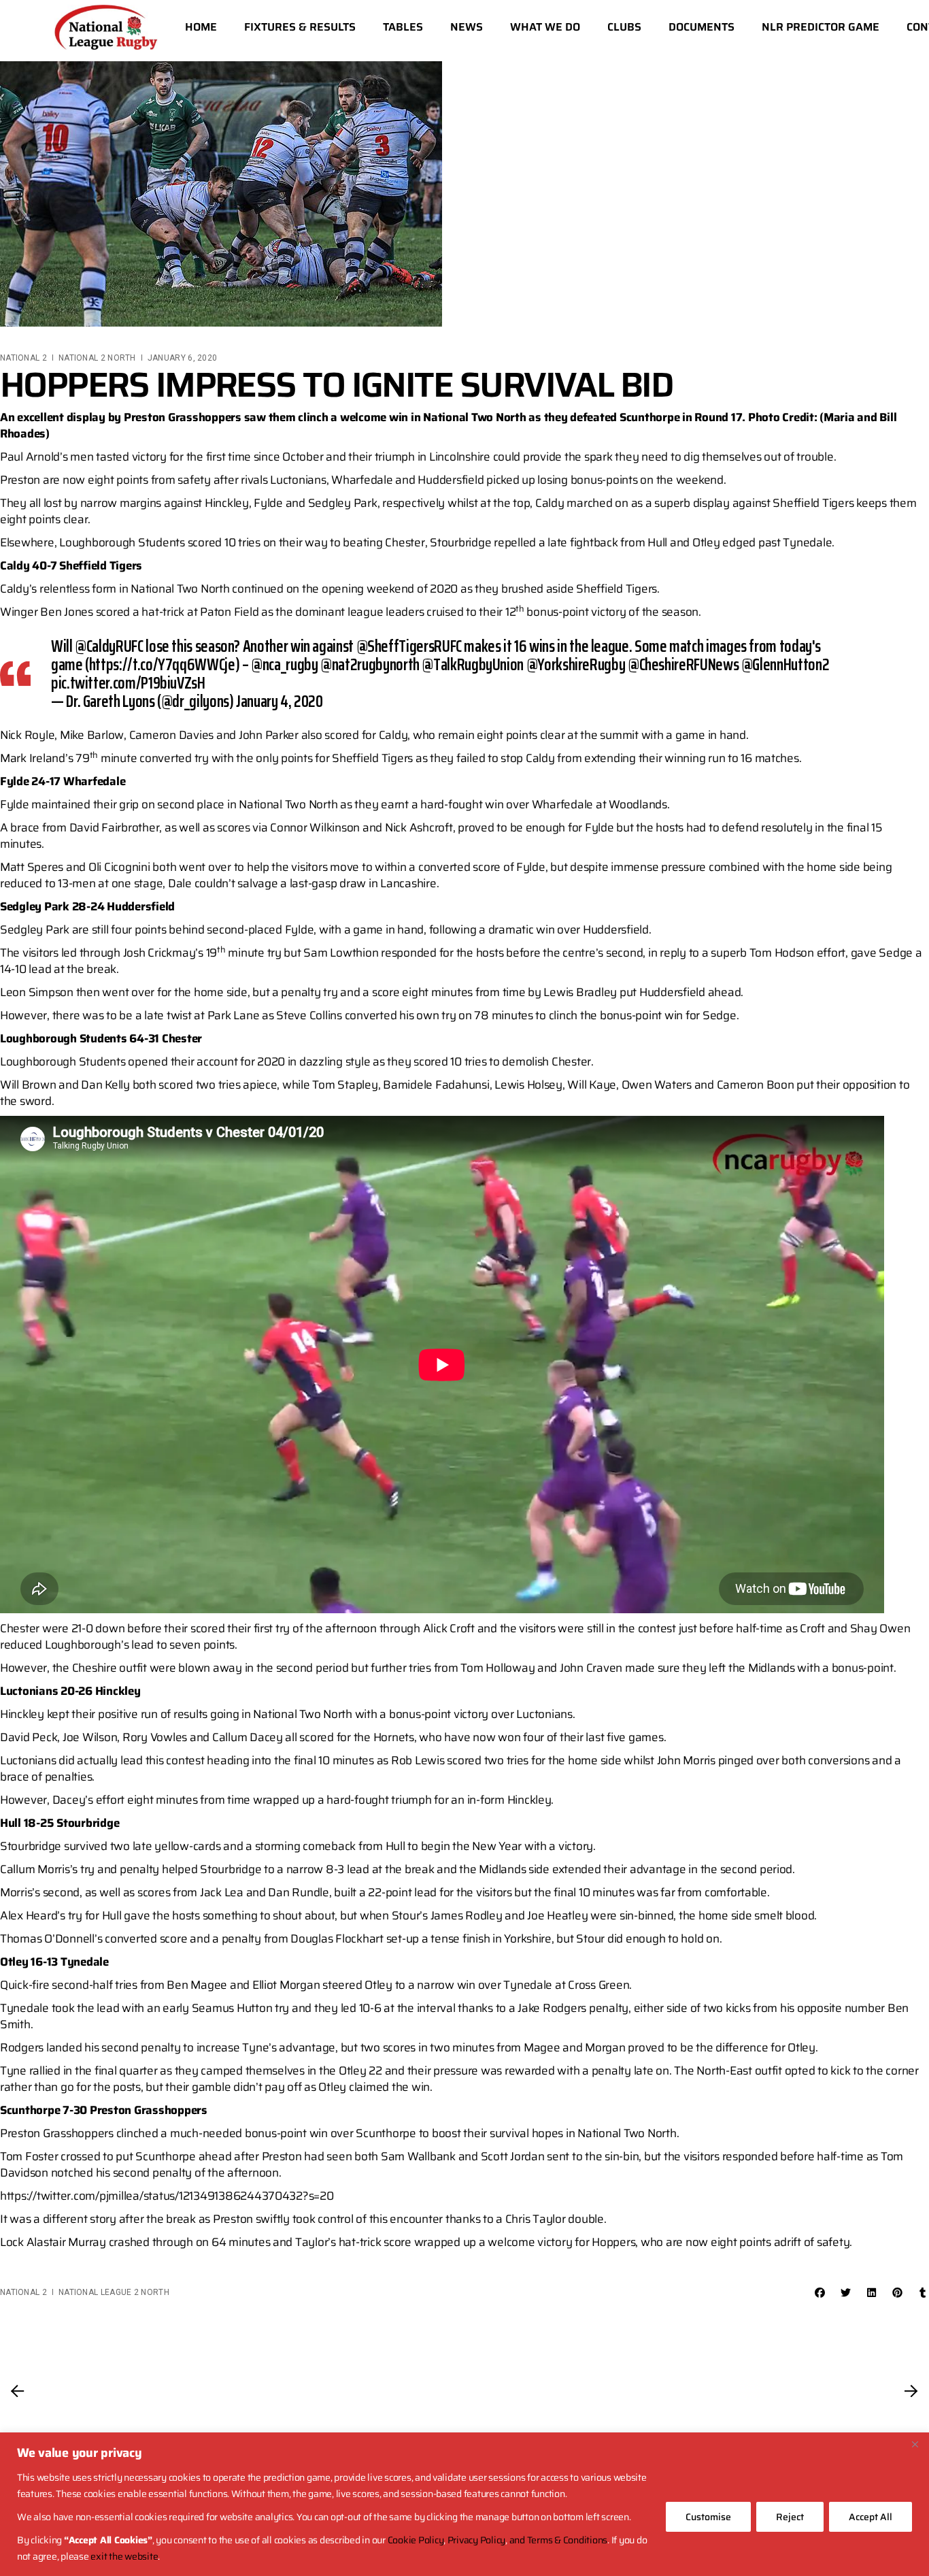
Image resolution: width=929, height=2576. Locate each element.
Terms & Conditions (567, 2540)
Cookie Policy (416, 2540)
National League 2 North (114, 2292)
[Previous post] (18, 2391)
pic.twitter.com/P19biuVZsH (128, 683)
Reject (790, 2517)
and (518, 2540)
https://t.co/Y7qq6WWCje (162, 665)
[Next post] (911, 2391)
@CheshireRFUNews (683, 665)
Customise (708, 2517)
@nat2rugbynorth (370, 665)
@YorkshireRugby (576, 665)
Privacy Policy (476, 2540)
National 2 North (97, 358)
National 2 (23, 358)
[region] (464, 2504)
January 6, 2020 (183, 358)
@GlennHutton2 (785, 665)
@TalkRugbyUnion (473, 665)
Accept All (871, 2517)
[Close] (915, 2444)
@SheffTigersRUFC (409, 646)
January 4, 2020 (280, 701)
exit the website (124, 2556)
